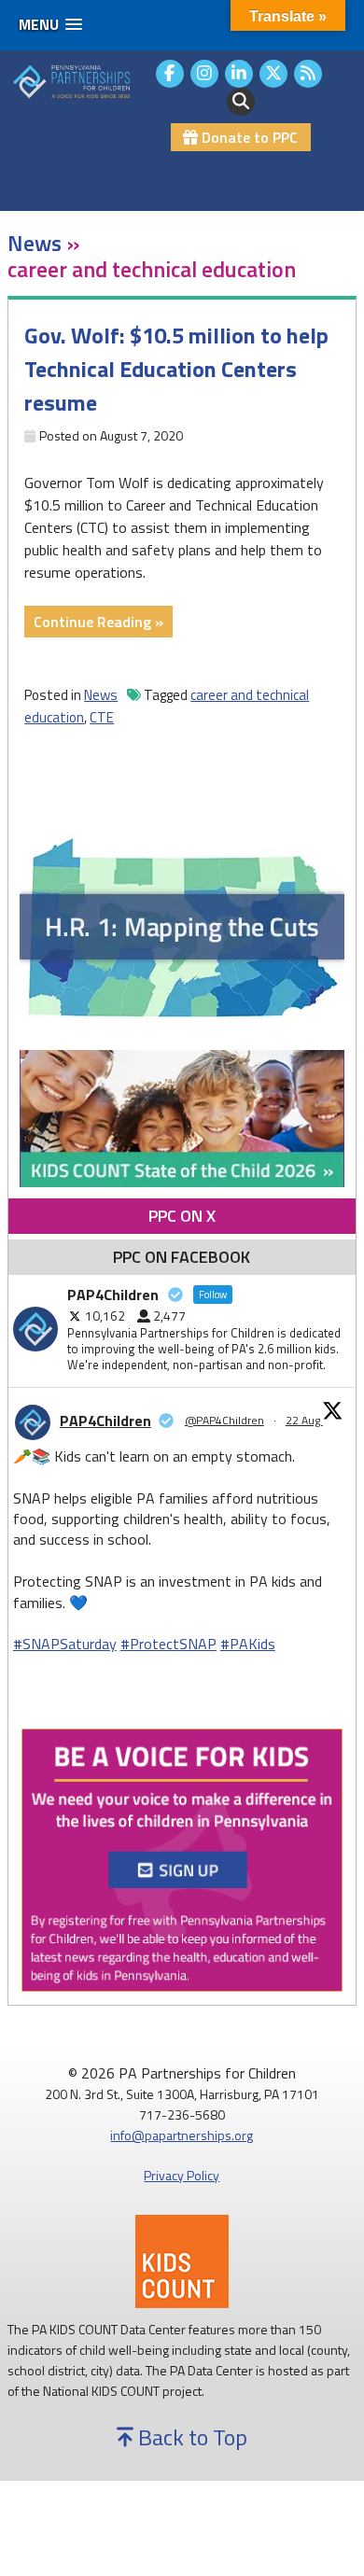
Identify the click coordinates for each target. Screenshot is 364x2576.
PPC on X (182, 1216)
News (101, 695)
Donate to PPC (248, 137)
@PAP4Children (224, 1421)
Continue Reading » (103, 623)
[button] (50, 25)
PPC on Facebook (182, 1257)
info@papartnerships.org (182, 2135)
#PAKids (248, 1644)
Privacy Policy (182, 2175)
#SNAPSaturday (65, 1644)
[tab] (182, 1216)
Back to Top (190, 2437)
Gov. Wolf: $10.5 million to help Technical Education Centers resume (176, 369)
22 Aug (304, 1420)
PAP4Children (105, 1421)
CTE (102, 717)
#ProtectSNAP (168, 1644)
